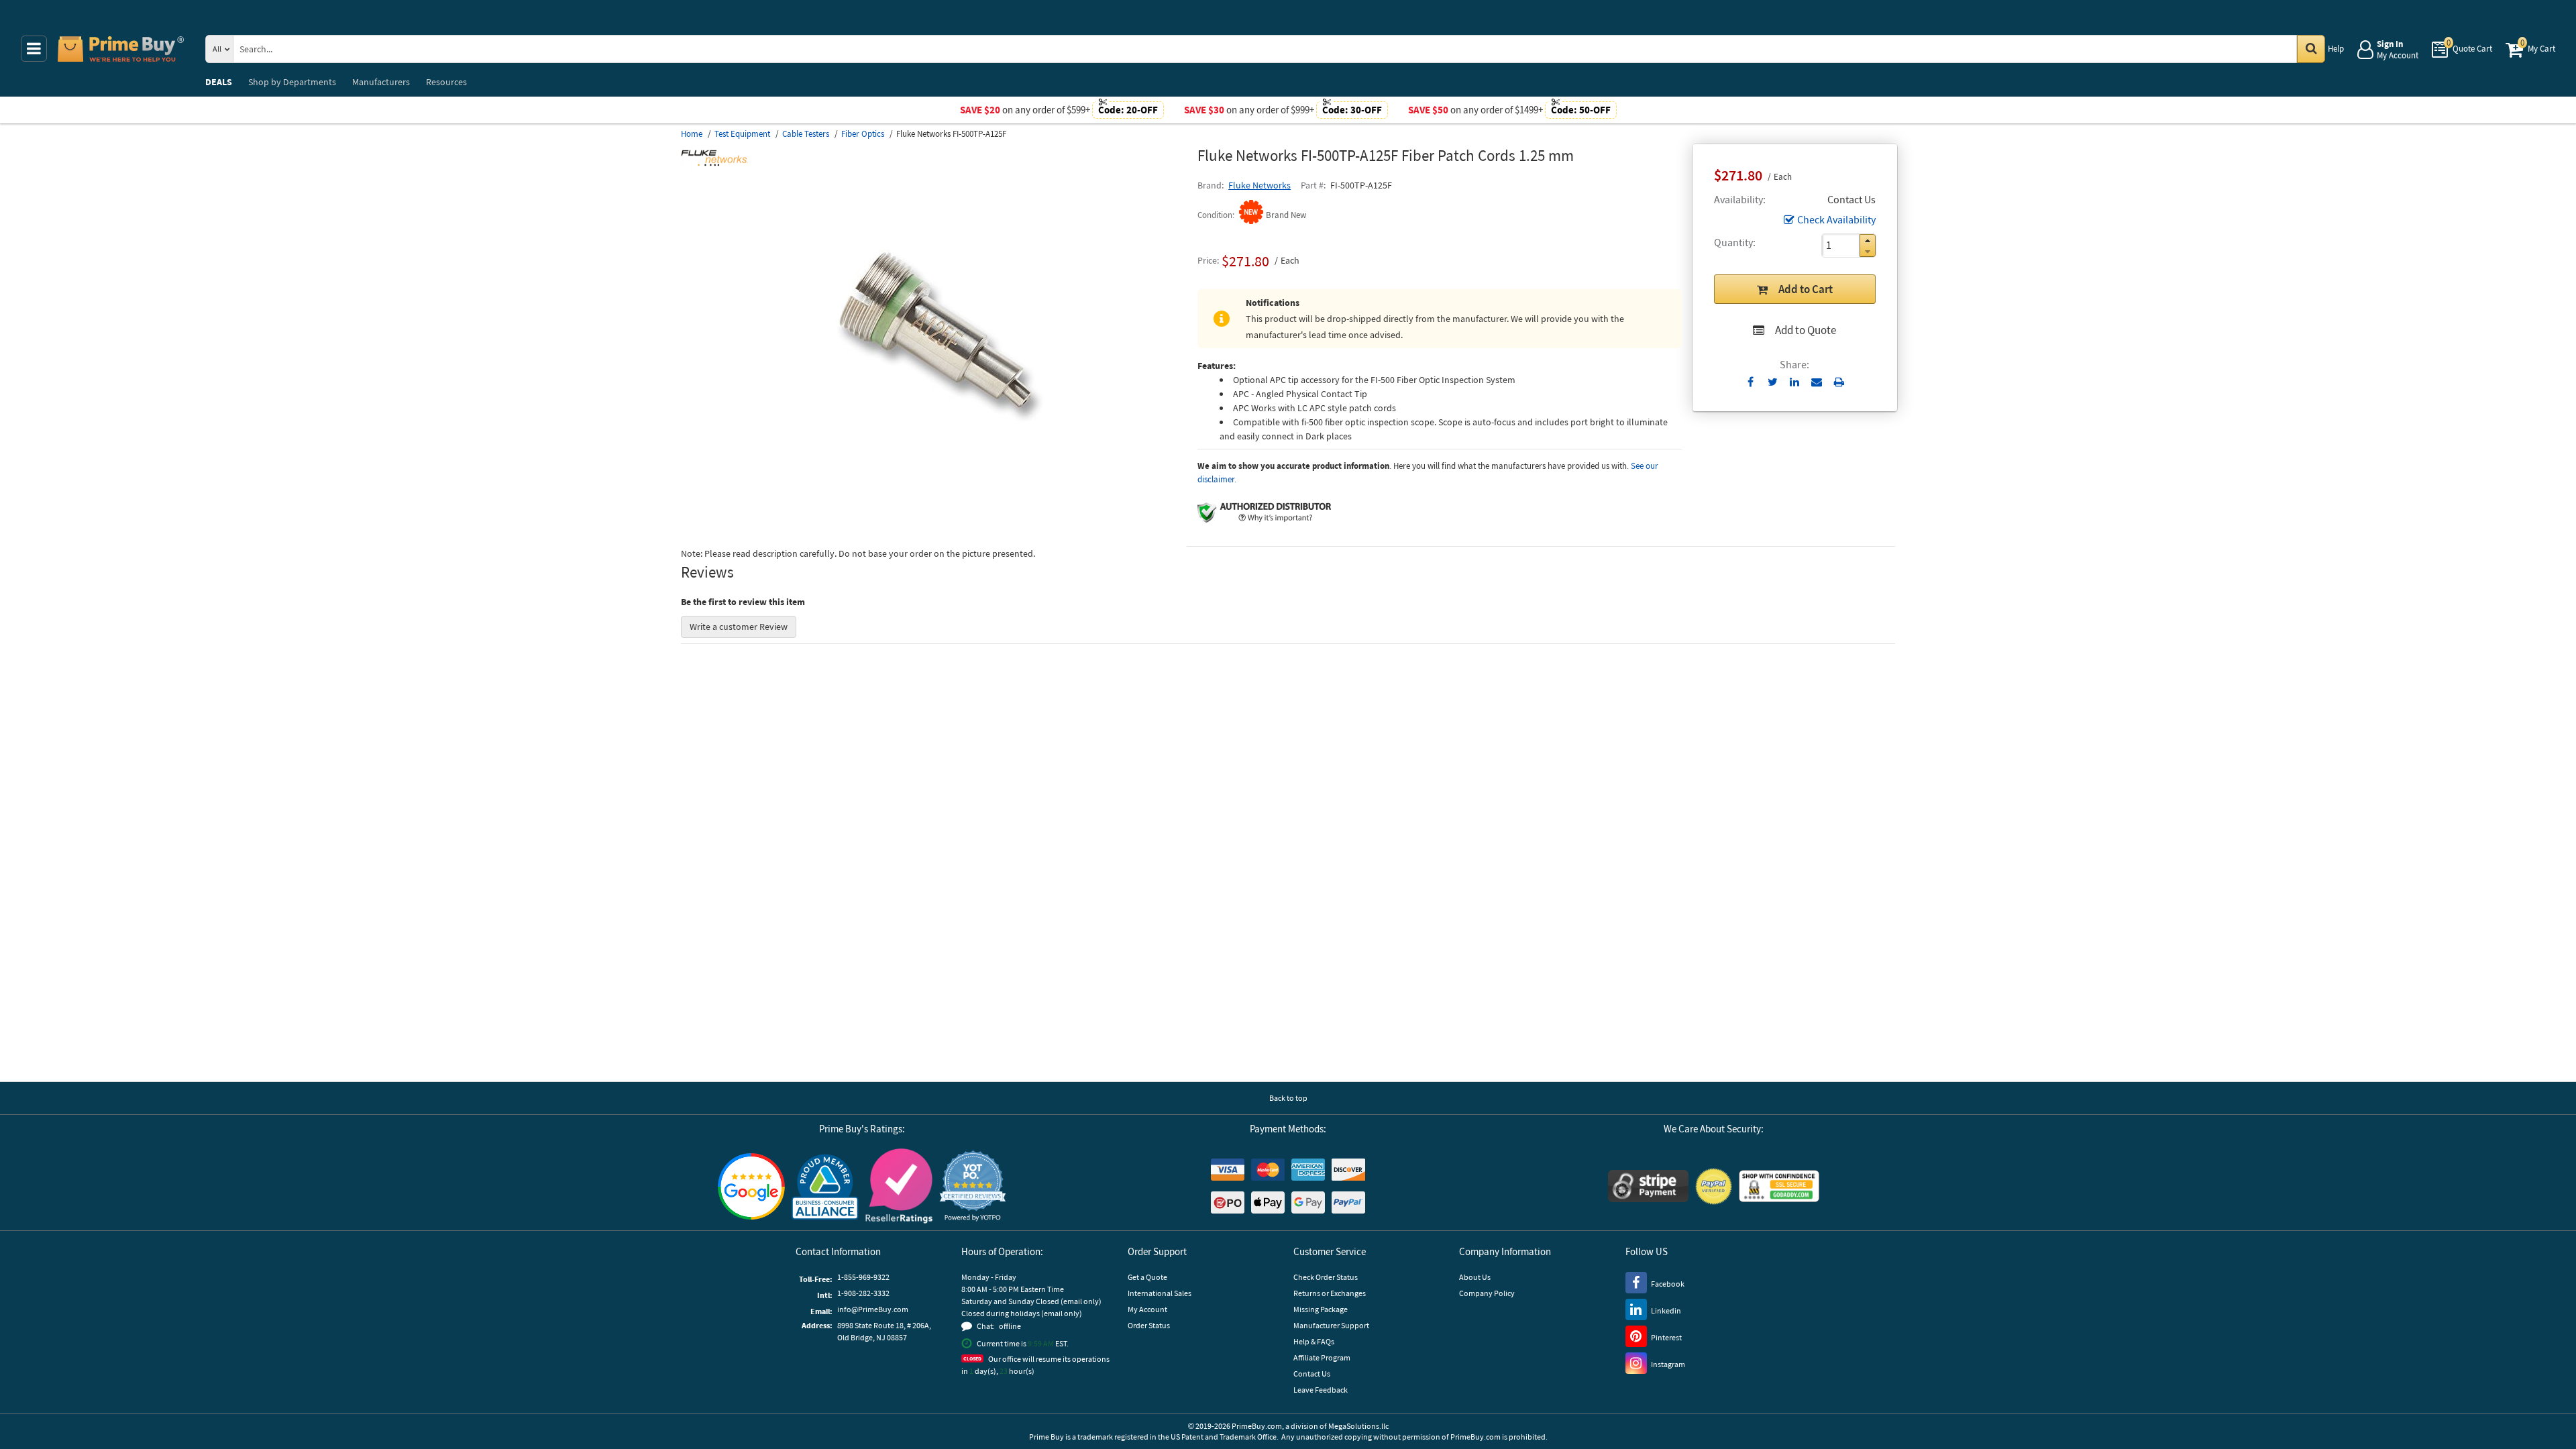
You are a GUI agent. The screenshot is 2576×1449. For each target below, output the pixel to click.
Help (2336, 49)
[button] (1868, 240)
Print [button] (1839, 382)
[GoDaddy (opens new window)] (1779, 1186)
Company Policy (1487, 1293)
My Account (1147, 1309)
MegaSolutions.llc (1358, 1426)
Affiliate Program (1322, 1357)
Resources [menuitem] (446, 82)
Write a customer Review (739, 627)
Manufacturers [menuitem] (381, 82)
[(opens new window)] (934, 506)
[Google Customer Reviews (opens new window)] (751, 1186)
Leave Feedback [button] (1321, 1390)
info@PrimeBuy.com (873, 1309)
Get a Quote (1147, 1277)
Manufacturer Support (1331, 1325)
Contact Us (1312, 1374)
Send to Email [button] (1817, 382)
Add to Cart (1806, 289)
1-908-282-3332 (863, 1293)
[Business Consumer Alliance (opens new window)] (825, 1186)
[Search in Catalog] (2311, 49)
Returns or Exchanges (1330, 1293)
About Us (1475, 1277)
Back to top (1288, 1098)
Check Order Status (1326, 1277)
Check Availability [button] (1836, 219)
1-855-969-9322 (863, 1277)
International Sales (1160, 1293)
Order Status (1149, 1325)
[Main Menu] (34, 49)
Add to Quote (1806, 330)
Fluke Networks (1259, 185)
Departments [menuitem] (292, 82)
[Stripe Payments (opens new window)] (1648, 1186)
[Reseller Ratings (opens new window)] (899, 1186)
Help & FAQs (1314, 1341)
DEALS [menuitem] (219, 82)
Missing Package (1321, 1309)
